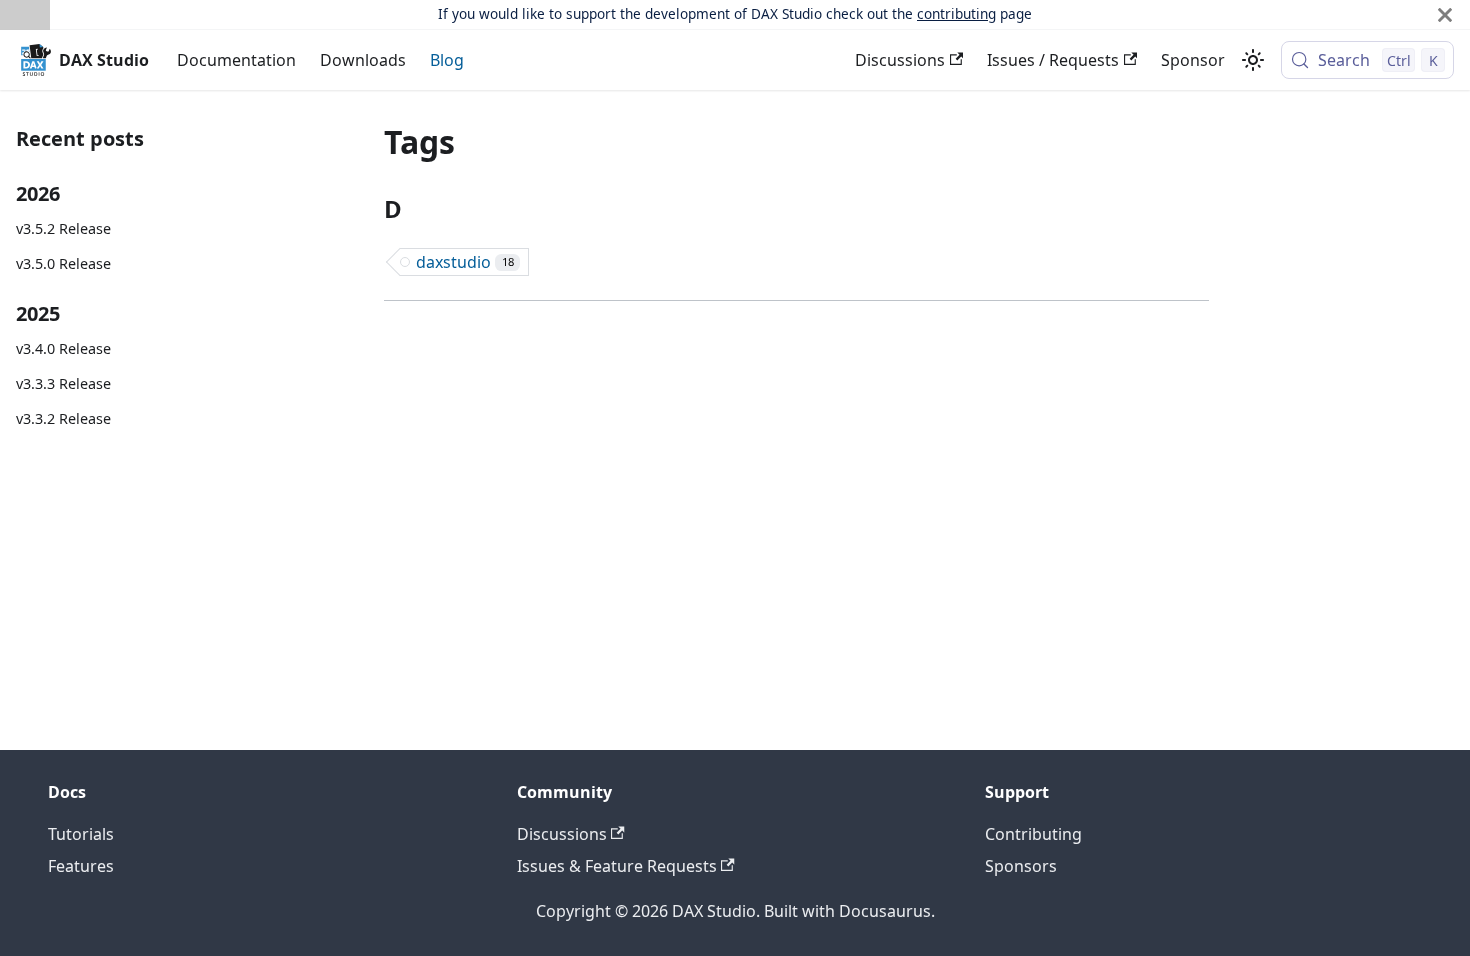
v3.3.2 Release (63, 418)
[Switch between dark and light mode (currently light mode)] (1253, 60)
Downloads (363, 60)
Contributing (1033, 834)
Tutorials (81, 834)
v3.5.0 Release (63, 263)
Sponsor (1193, 60)
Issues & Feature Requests (617, 866)
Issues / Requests (1053, 60)
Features (81, 866)
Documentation (236, 60)
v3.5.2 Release (63, 228)
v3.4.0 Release (63, 348)
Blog (447, 60)
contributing (956, 13)
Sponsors (1021, 866)
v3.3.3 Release (63, 383)
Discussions (900, 60)
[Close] (1445, 14)
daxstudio (465, 262)
